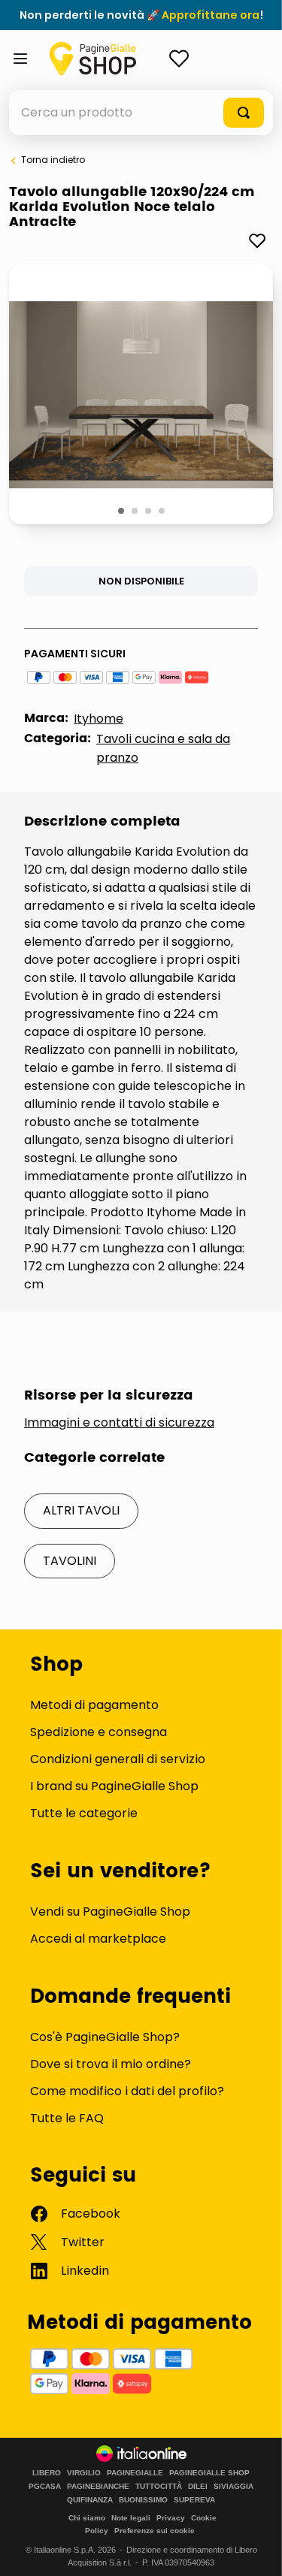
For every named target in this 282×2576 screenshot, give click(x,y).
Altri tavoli (81, 1510)
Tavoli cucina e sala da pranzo (163, 748)
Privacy (171, 2518)
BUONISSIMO (143, 2500)
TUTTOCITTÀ (159, 2487)
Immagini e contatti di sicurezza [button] (119, 1423)
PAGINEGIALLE (135, 2473)
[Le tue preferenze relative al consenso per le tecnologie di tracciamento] (256, 2550)
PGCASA (45, 2487)
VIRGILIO (84, 2473)
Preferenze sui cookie (155, 2531)
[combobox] (141, 113)
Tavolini (70, 1561)
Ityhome (99, 719)
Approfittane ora (211, 15)
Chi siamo (87, 2518)
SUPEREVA (194, 2500)
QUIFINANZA (90, 2500)
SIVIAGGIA (233, 2487)
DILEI (198, 2487)
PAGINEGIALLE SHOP (209, 2473)
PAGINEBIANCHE (98, 2487)
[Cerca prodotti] (244, 113)
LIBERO (47, 2473)
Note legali (131, 2518)
